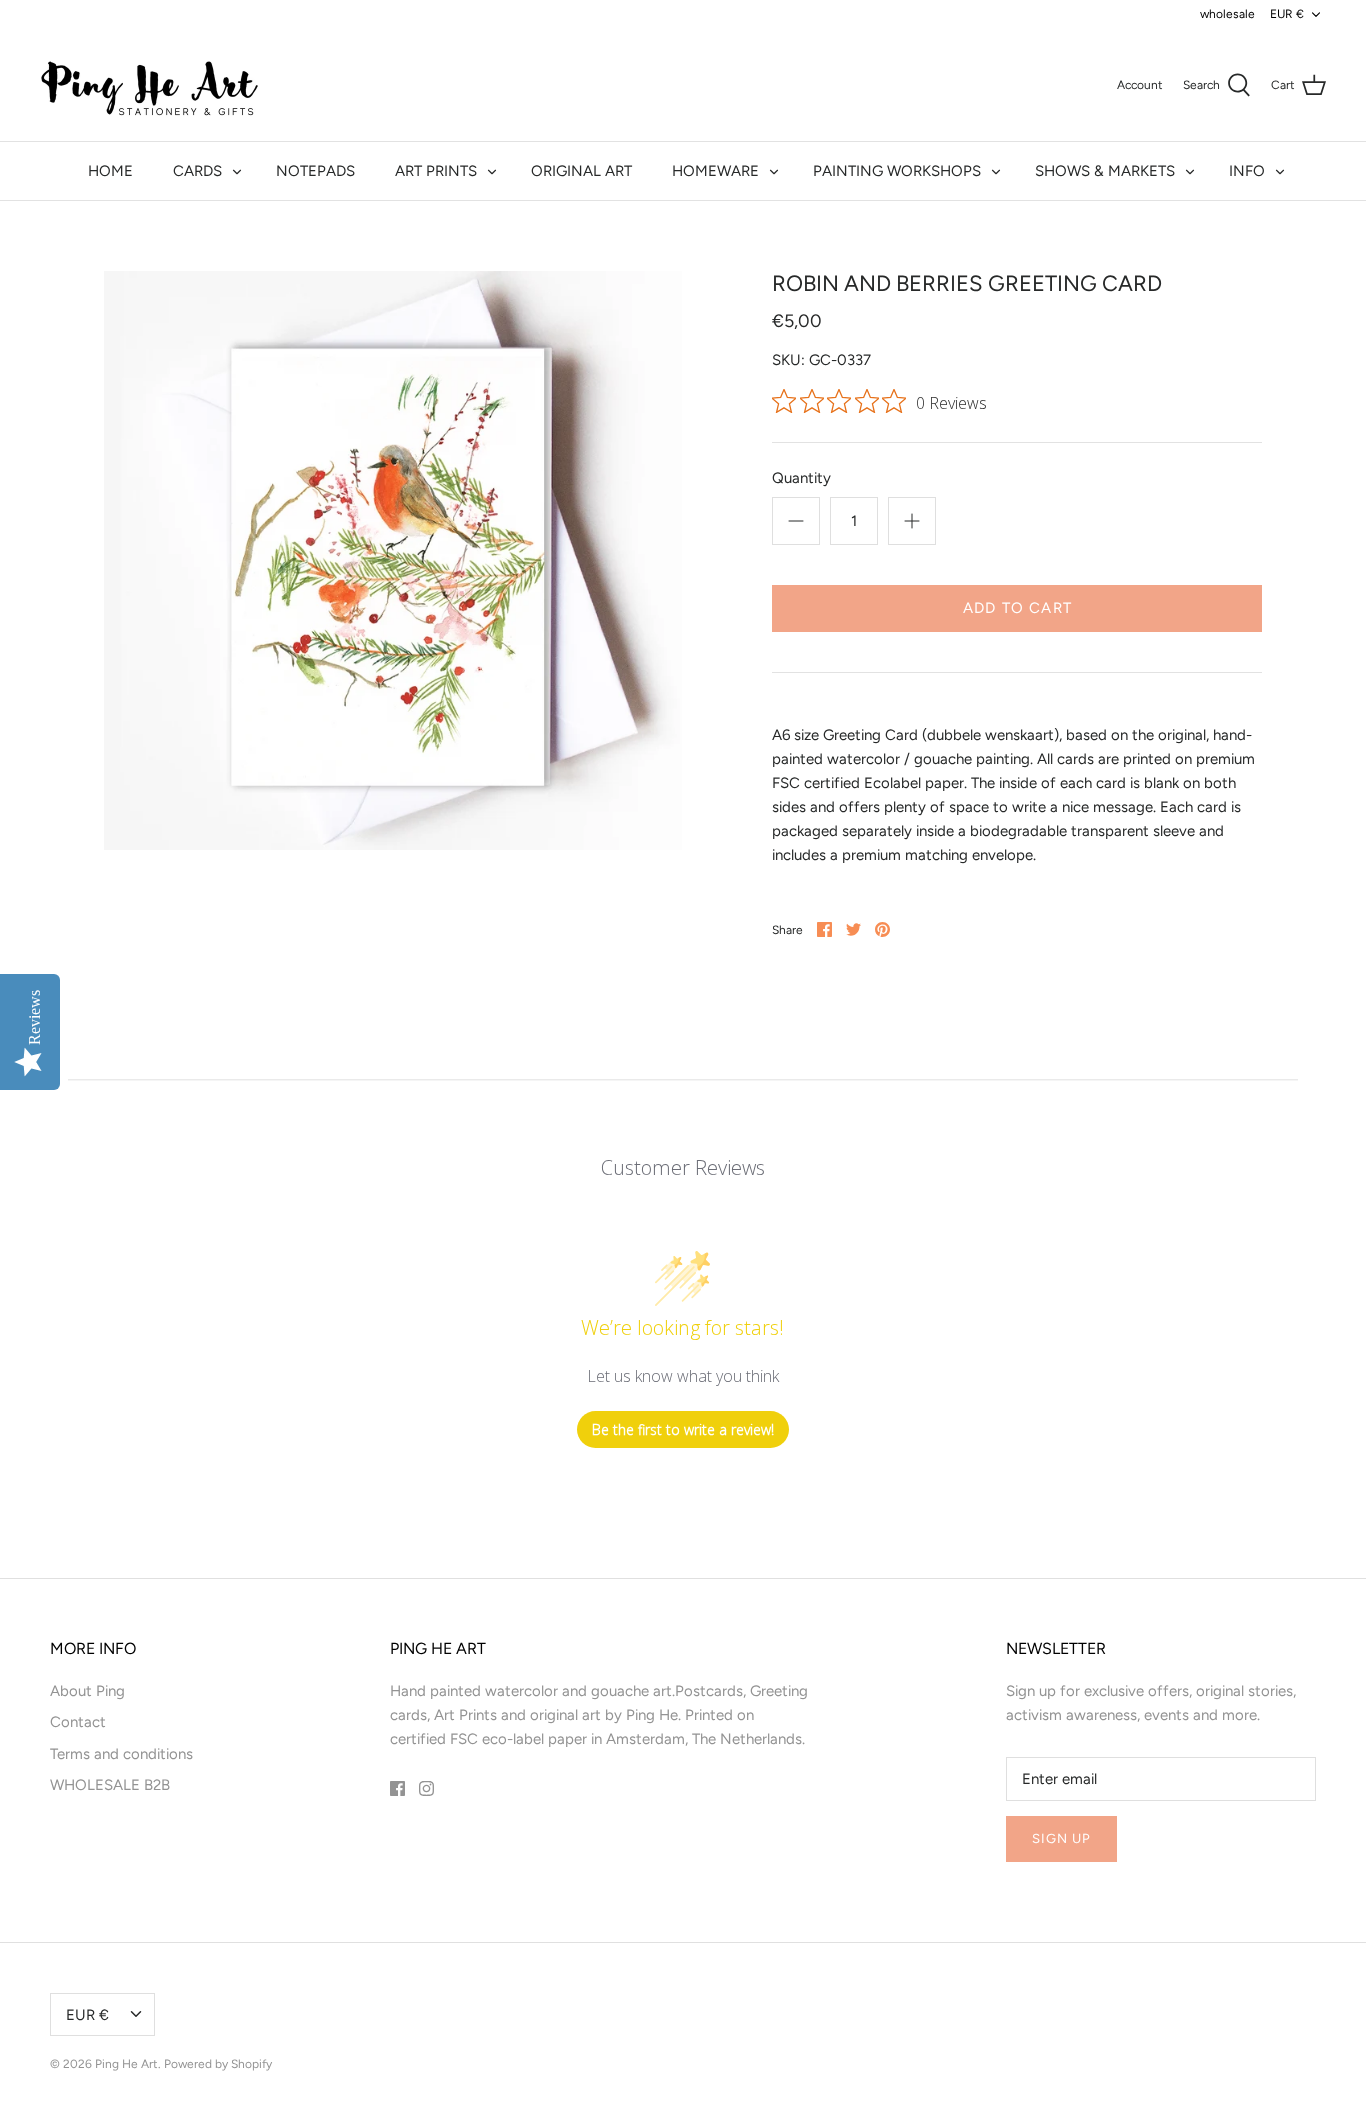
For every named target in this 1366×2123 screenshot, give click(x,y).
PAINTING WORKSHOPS (897, 171)
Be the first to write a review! (683, 1429)
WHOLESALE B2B (110, 1785)
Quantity (801, 478)
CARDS (197, 171)
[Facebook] (397, 1788)
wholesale (1227, 14)
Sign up (1061, 1838)
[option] (393, 560)
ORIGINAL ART (581, 171)
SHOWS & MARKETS (1105, 171)
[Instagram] (426, 1788)
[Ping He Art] (150, 85)
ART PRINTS (436, 171)
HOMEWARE (715, 171)
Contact (78, 1722)
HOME (110, 171)
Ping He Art (126, 2064)
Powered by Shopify (218, 2064)
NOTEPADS (315, 171)
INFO (1247, 171)
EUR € (1287, 14)
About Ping (87, 1691)
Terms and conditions (121, 1754)
